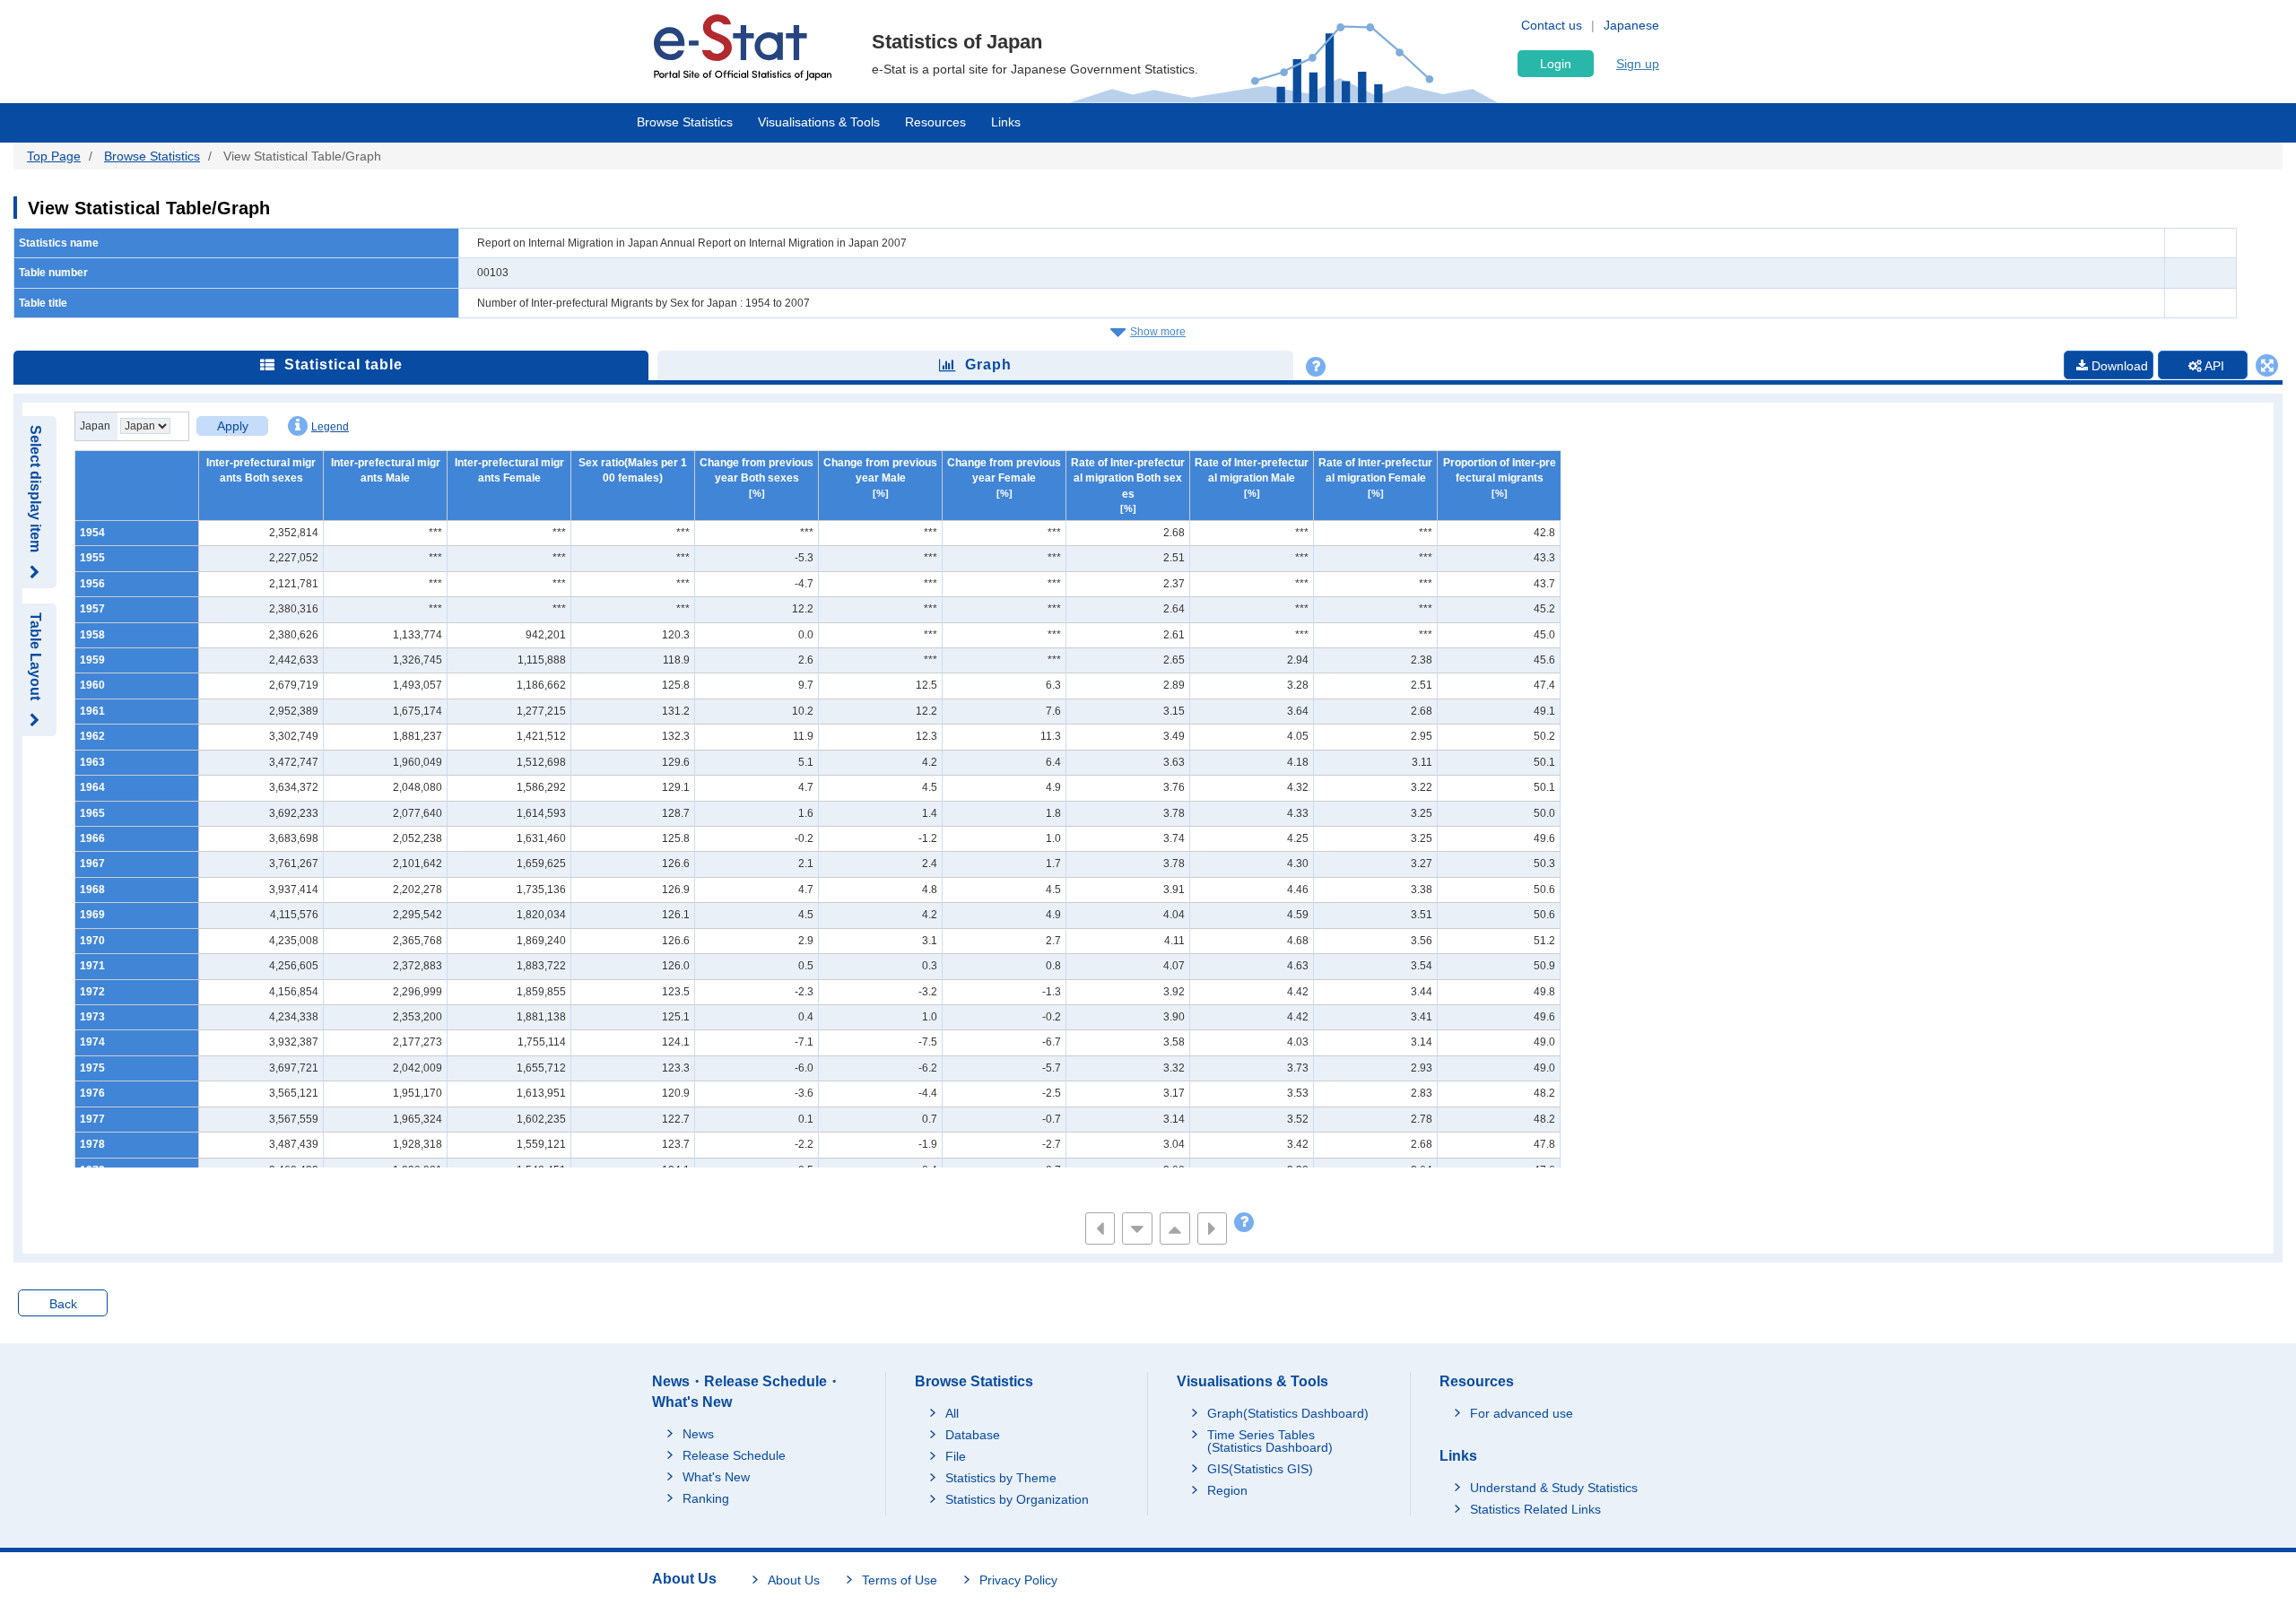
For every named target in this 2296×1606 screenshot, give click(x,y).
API (2213, 366)
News (698, 1434)
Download (2118, 366)
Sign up (1638, 64)
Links (1006, 122)
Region (1227, 1490)
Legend (330, 427)
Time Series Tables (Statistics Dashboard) (1270, 1441)
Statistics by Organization (1017, 1499)
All (952, 1413)
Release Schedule (734, 1455)
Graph (988, 365)
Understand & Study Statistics (1554, 1488)
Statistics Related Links (1535, 1509)
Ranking (706, 1498)
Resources (935, 122)
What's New (716, 1477)
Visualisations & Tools (819, 122)
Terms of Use (900, 1580)
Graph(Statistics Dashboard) (1288, 1413)
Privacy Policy (1018, 1580)
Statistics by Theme (1001, 1478)
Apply (233, 426)
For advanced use (1522, 1413)
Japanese (1631, 25)
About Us (794, 1580)
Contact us (1552, 25)
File (956, 1456)
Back (63, 1304)
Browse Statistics (685, 122)
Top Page (54, 156)
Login (1556, 64)
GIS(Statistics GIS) (1260, 1469)
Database (973, 1435)
